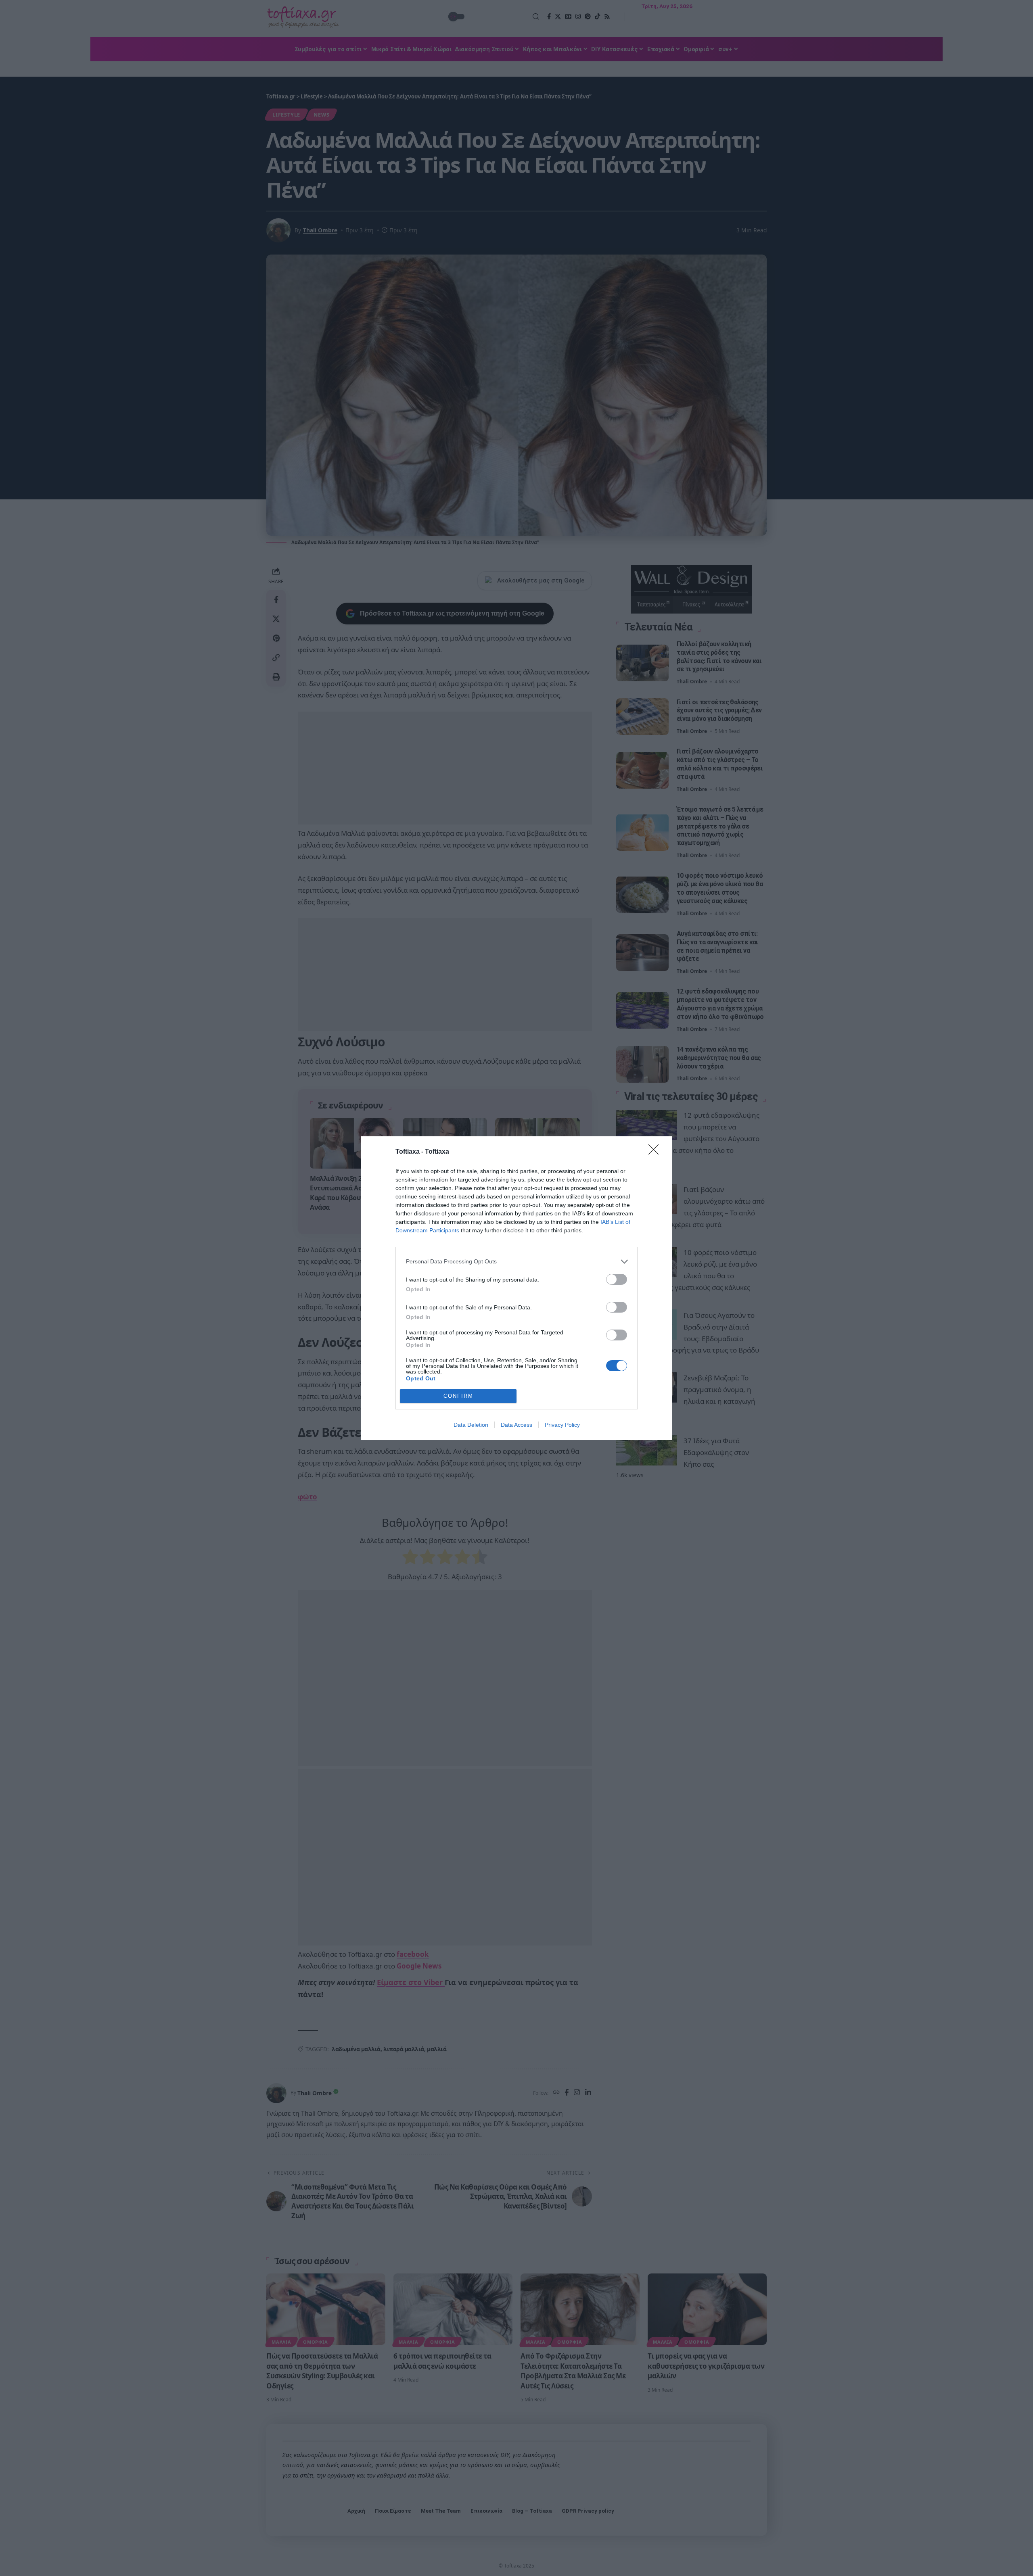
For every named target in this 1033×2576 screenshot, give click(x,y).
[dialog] (516, 1288)
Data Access (516, 1425)
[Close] (656, 1152)
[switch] (617, 1279)
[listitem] (516, 1262)
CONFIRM (458, 1396)
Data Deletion (471, 1425)
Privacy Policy (562, 1425)
